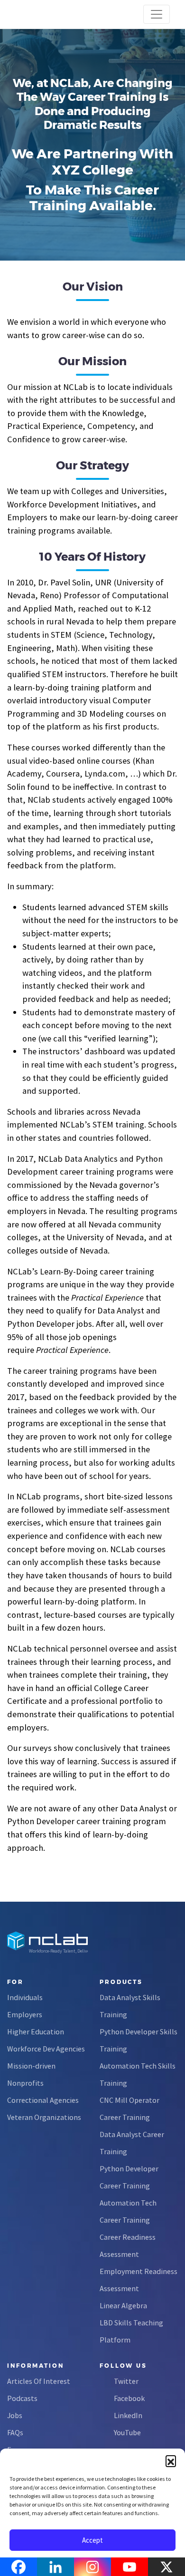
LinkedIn (128, 2415)
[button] (171, 2460)
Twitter (126, 2381)
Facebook (129, 2398)
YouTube (127, 2432)
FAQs (15, 2432)
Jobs (15, 2415)
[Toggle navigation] (157, 14)
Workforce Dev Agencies (46, 2049)
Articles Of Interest (39, 2381)
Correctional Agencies (43, 2100)
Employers (25, 2014)
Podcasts (22, 2398)
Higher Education (36, 2032)
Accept (92, 2540)
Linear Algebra (123, 2305)
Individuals (25, 1997)
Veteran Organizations (44, 2117)
